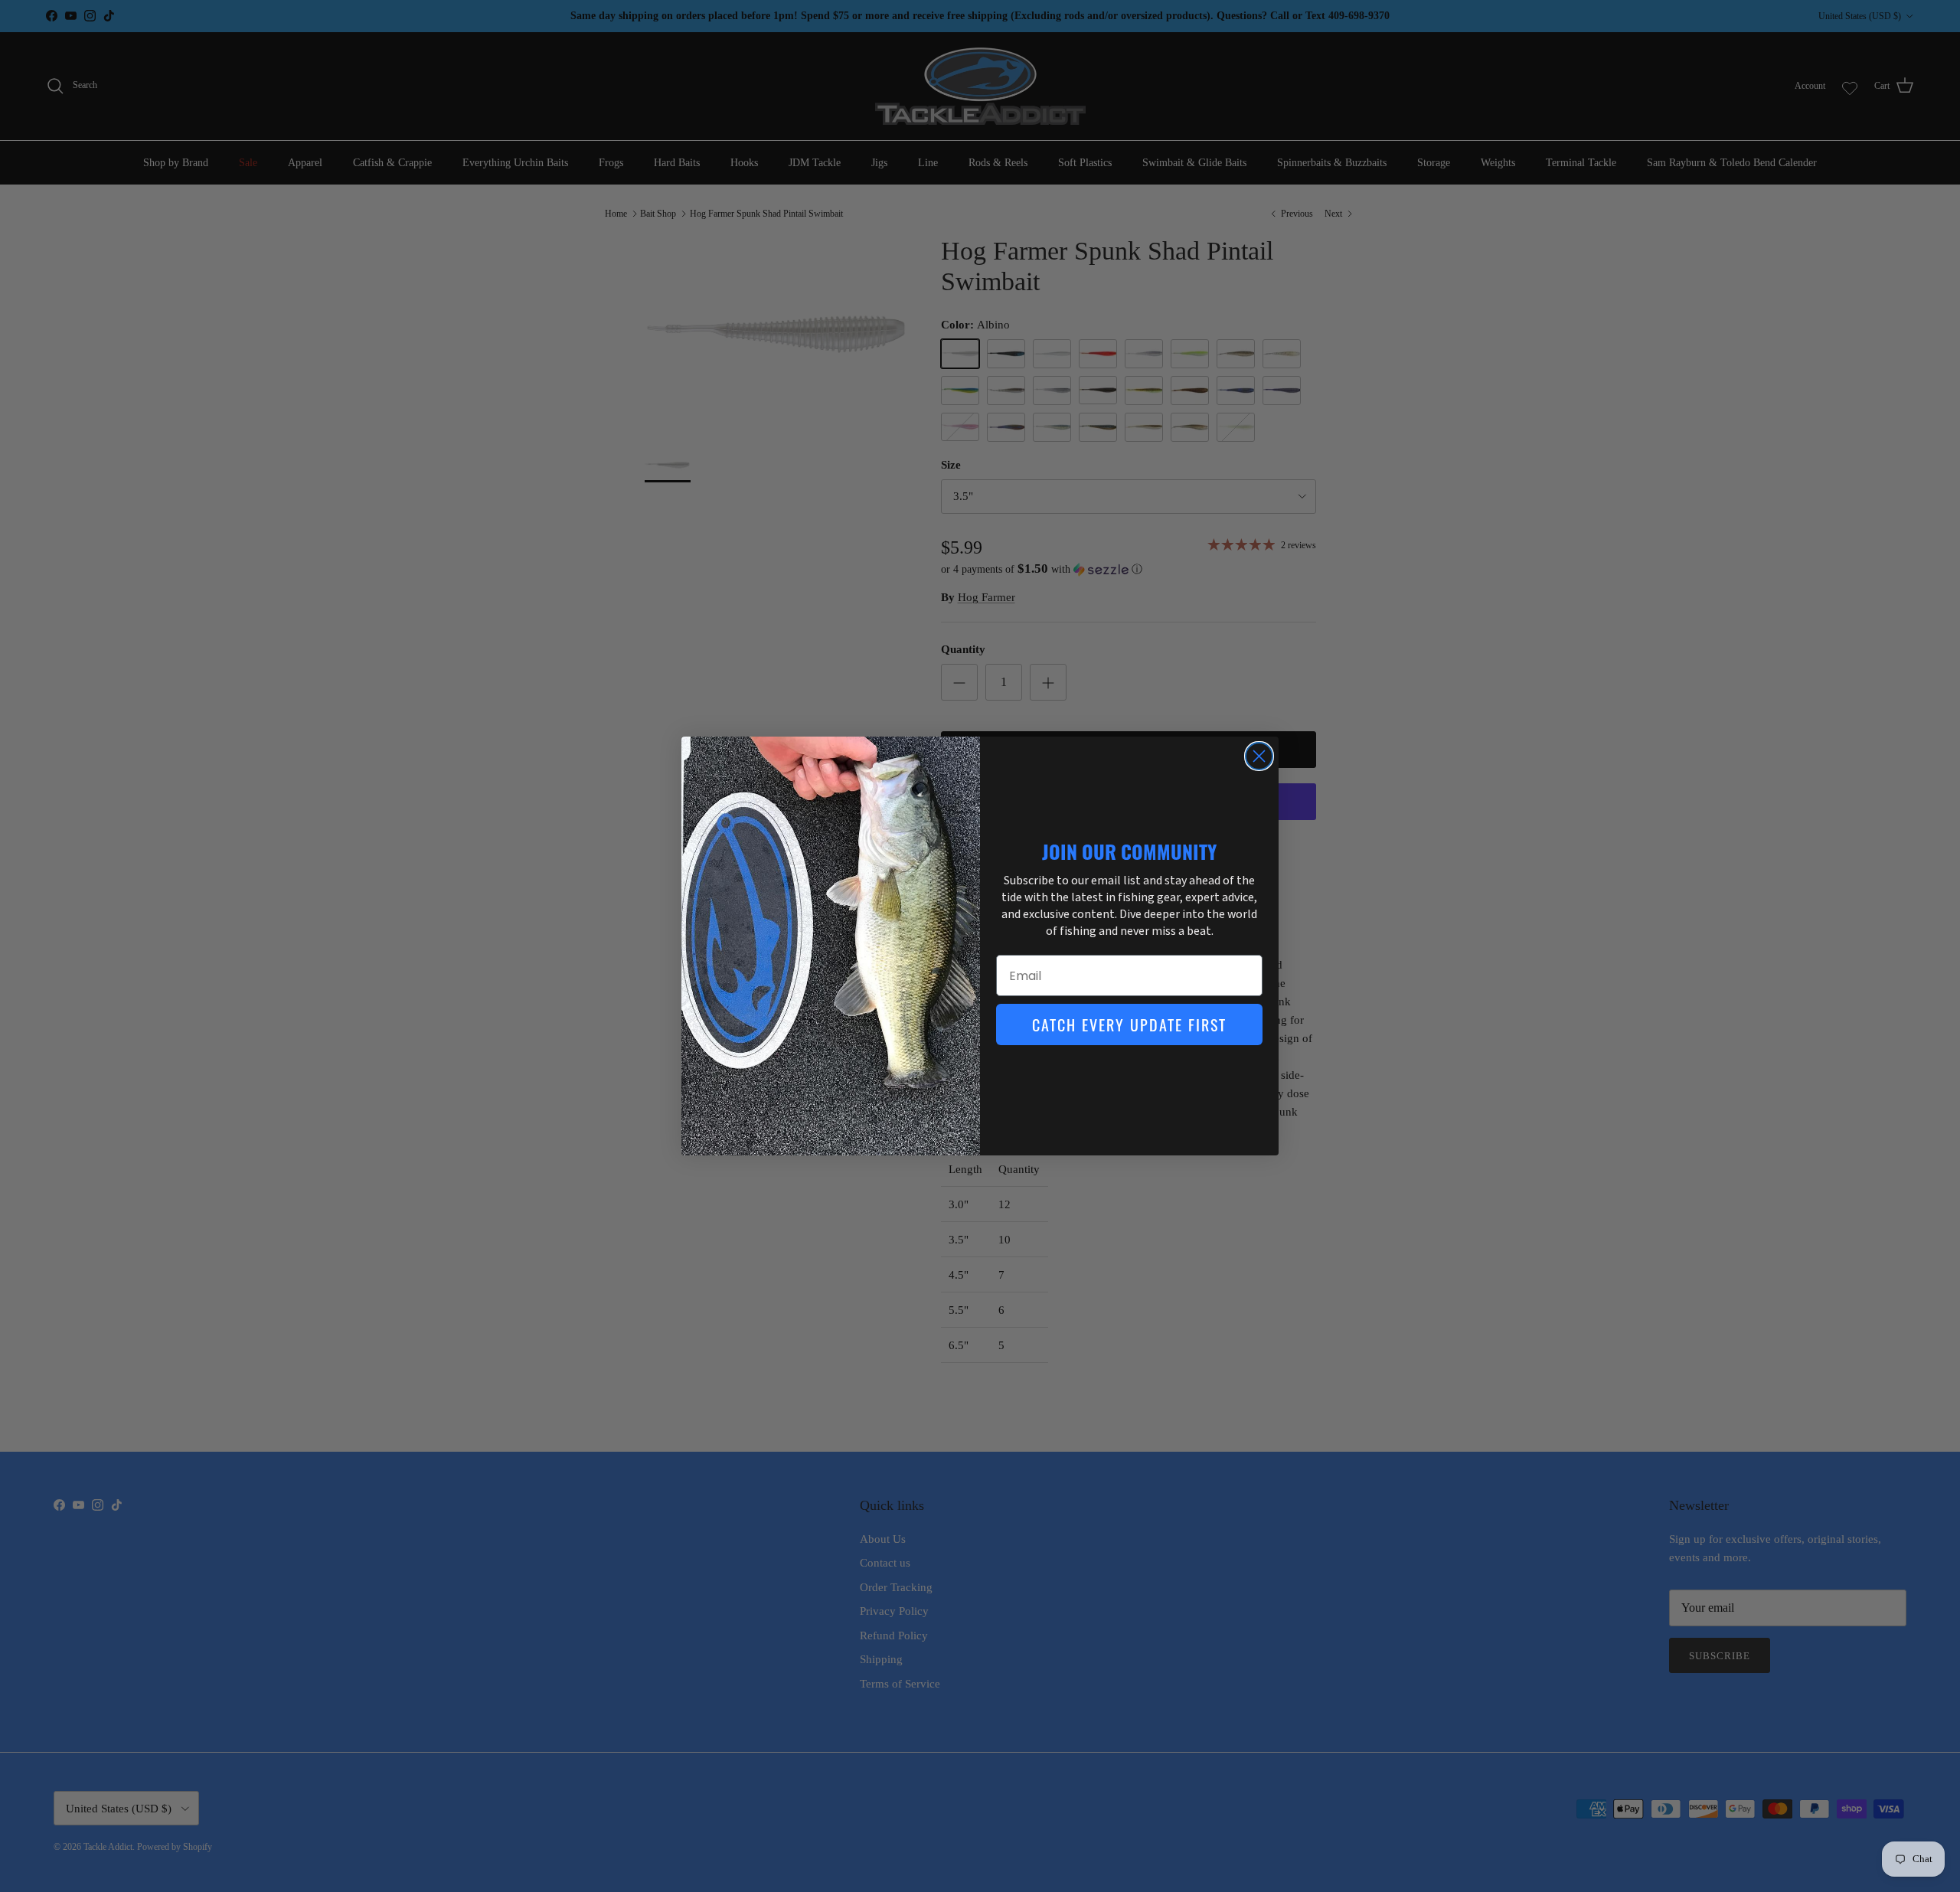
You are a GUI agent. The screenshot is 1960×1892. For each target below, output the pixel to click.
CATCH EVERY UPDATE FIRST (1129, 1024)
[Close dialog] (1259, 756)
